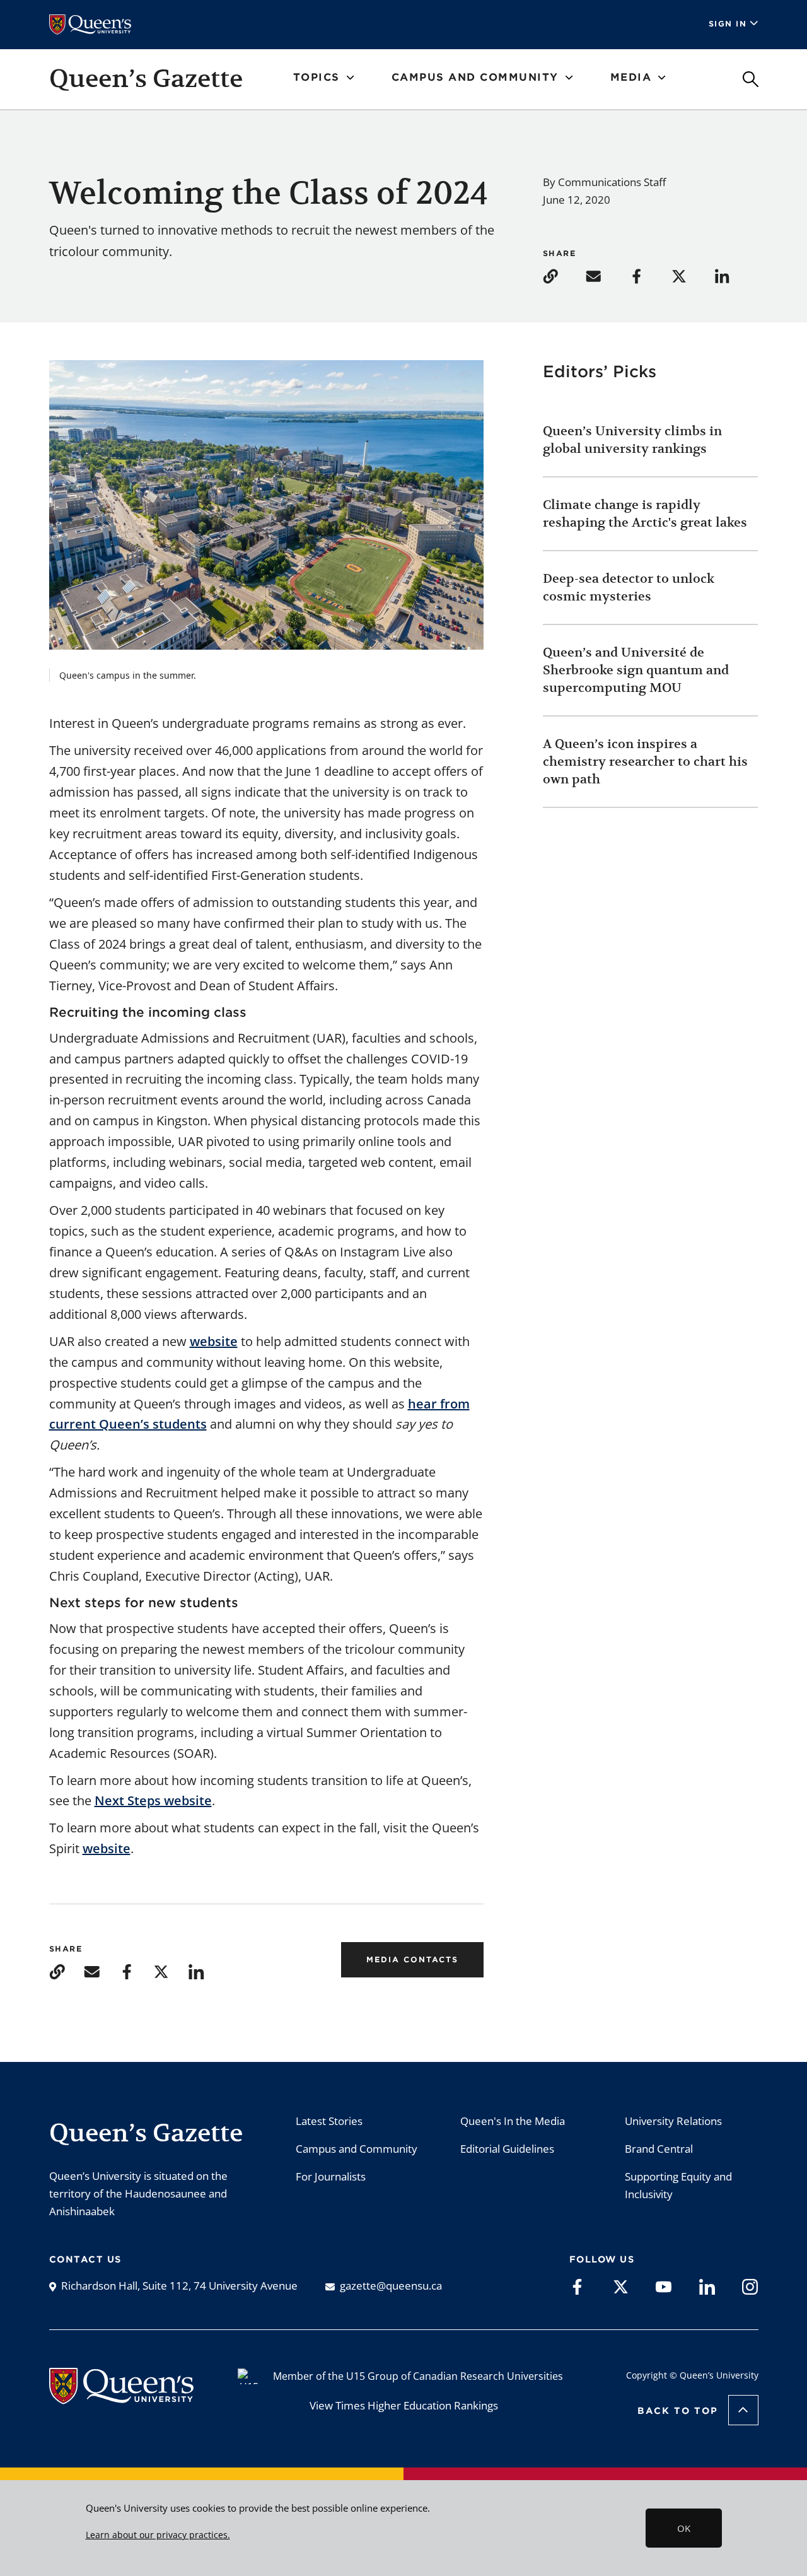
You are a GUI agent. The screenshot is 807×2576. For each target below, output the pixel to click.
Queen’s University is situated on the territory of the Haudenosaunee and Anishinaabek (138, 2193)
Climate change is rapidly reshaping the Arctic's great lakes (647, 514)
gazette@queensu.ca (391, 2286)
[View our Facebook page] (577, 2286)
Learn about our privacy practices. (158, 2535)
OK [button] (684, 2528)
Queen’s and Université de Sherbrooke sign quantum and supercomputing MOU (636, 670)
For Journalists (331, 2176)
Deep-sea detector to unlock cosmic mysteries (629, 588)
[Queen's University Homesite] (121, 2397)
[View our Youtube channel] (664, 2286)
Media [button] (631, 77)
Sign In (728, 24)
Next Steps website (153, 1800)
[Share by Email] (606, 275)
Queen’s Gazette (146, 78)
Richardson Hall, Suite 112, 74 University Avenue (179, 2286)
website (214, 1341)
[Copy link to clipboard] (563, 275)
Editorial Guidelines (507, 2149)
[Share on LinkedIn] (734, 275)
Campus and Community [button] (475, 77)
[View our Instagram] (750, 2286)
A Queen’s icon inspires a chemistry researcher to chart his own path (645, 762)
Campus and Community (357, 2149)
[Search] (751, 79)
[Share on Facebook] (649, 275)
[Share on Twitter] (692, 275)
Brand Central (659, 2149)
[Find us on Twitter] (621, 2286)
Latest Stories (329, 2121)
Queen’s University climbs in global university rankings (632, 440)
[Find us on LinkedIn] (707, 2286)
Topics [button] (316, 77)
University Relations (673, 2121)
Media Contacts (412, 1959)
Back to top (678, 2411)
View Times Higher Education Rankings (404, 2405)
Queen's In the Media (513, 2121)
